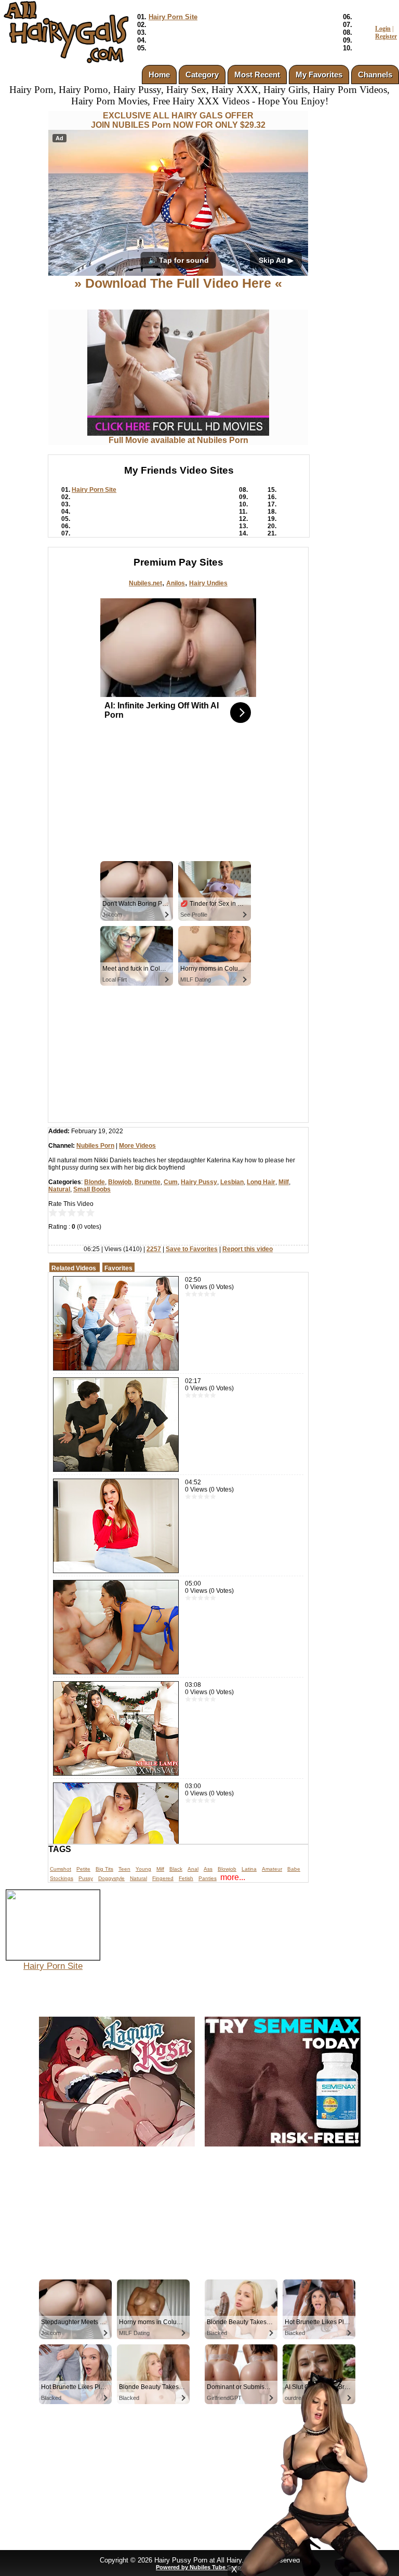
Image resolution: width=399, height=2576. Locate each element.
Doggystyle (111, 1878)
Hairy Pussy (199, 1182)
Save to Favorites (192, 1249)
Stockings (62, 1878)
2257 (154, 1249)
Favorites (118, 1268)
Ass (208, 1869)
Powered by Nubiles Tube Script (199, 2567)
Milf (284, 1182)
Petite (83, 1869)
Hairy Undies (208, 583)
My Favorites (319, 75)
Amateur (272, 1869)
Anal (193, 1869)
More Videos (137, 1146)
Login (383, 29)
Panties (208, 1878)
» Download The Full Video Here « (178, 283)
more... (233, 1877)
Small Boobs (92, 1189)
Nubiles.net (145, 583)
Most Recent (257, 75)
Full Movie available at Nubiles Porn (178, 440)
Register (386, 36)
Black (176, 1869)
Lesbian (232, 1182)
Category (202, 75)
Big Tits (104, 1869)
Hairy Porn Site (173, 17)
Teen (124, 1869)
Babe (294, 1869)
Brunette (148, 1182)
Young (143, 1869)
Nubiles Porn (95, 1146)
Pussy (86, 1878)
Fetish (186, 1878)
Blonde (95, 1182)
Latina (249, 1869)
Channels (375, 75)
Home (159, 75)
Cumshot (61, 1869)
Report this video (248, 1249)
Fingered (163, 1878)
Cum (171, 1182)
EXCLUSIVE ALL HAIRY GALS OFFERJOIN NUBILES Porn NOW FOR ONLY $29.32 (178, 120)
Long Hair (261, 1182)
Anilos (176, 583)
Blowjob (120, 1182)
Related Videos (74, 1268)
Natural (59, 1189)
